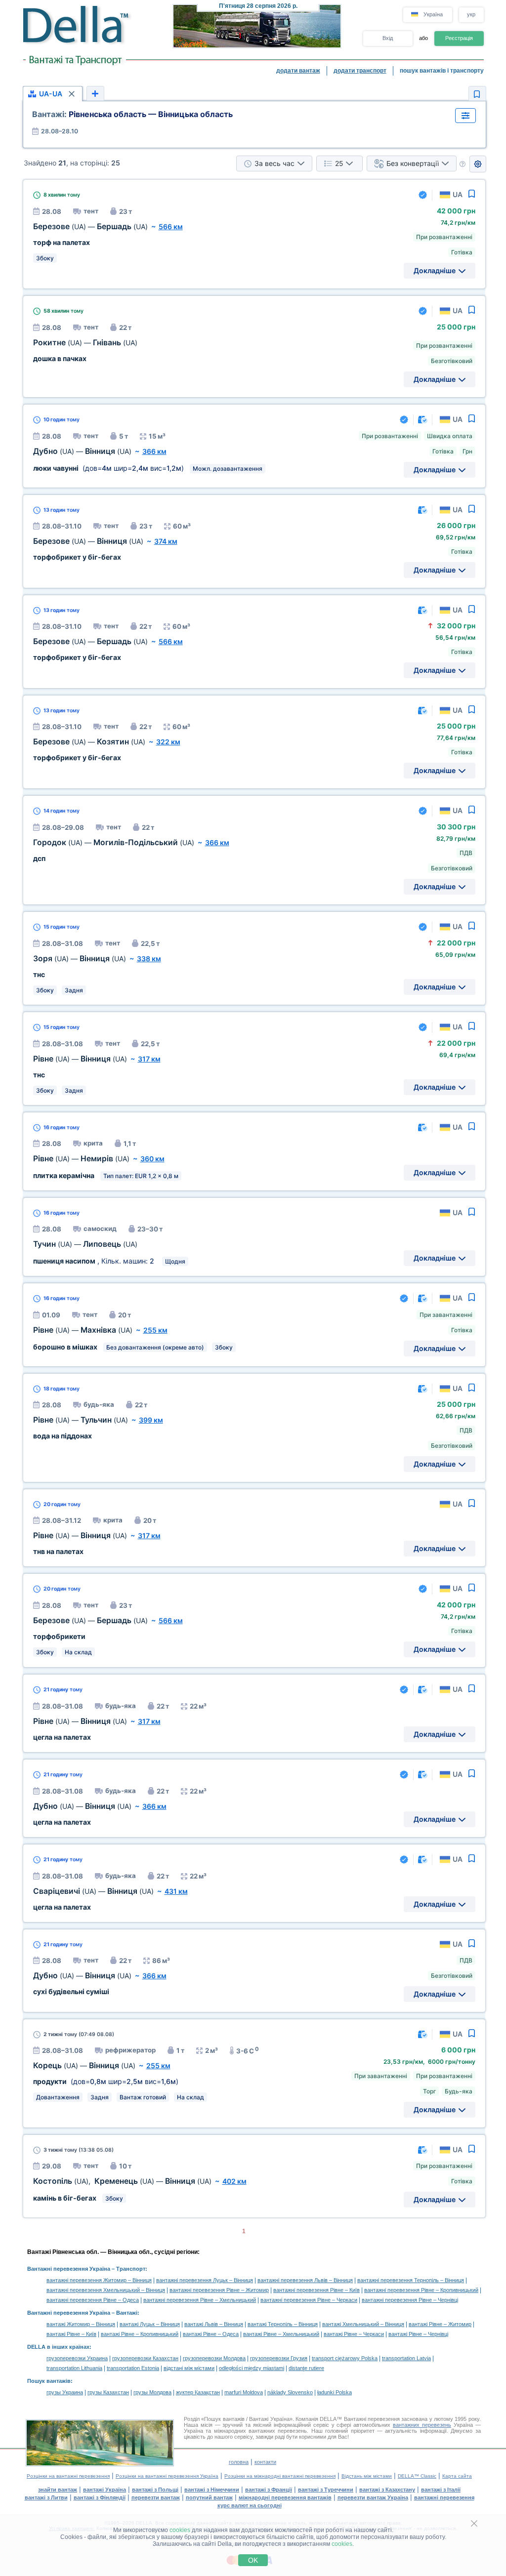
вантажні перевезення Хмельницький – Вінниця (106, 2290)
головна (239, 2462)
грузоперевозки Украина (77, 2358)
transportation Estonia (133, 2368)
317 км (149, 1059)
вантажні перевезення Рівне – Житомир (219, 2290)
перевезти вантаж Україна (373, 2497)
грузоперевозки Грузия (279, 2358)
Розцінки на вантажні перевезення (68, 2476)
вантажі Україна (105, 2490)
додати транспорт (360, 71)
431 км (176, 1891)
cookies (180, 2530)
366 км (154, 451)
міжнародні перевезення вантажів (285, 2497)
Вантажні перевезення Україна (69, 2269)
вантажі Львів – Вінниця (214, 2324)
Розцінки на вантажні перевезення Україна (167, 2476)
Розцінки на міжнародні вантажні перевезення (280, 2476)
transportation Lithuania (74, 2368)
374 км (166, 541)
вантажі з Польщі (155, 2490)
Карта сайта (457, 2476)
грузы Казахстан (108, 2392)
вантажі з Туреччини (326, 2490)
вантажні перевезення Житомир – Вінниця (99, 2280)
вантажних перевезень (422, 2425)
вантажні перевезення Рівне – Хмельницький (200, 2300)
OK (253, 2560)
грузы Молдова (152, 2392)
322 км (168, 742)
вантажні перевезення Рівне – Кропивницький (421, 2290)
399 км (151, 1420)
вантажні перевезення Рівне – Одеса (93, 2300)
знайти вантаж (58, 2490)
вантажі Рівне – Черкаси (354, 2334)
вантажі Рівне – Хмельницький (281, 2334)
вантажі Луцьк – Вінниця (150, 2324)
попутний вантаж (209, 2497)
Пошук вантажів (49, 2381)
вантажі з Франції (269, 2490)
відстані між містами (189, 2368)
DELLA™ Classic (417, 2476)
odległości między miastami (252, 2368)
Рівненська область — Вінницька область (132, 114)
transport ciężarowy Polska (345, 2358)
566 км (171, 226)
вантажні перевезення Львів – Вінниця (305, 2280)
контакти (265, 2462)
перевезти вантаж (156, 2497)
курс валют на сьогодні (250, 2505)
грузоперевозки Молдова (214, 2358)
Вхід (388, 38)
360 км (152, 1159)
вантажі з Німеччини (212, 2490)
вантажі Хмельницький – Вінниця (363, 2324)
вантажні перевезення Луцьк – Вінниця (205, 2280)
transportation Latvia (406, 2358)
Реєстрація (459, 38)
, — (122, 2181)
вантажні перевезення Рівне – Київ (316, 2290)
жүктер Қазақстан (198, 2392)
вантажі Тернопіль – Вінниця (283, 2324)
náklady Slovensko (290, 2392)
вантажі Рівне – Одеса (211, 2334)
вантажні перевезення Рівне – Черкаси (309, 2300)
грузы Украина (65, 2392)
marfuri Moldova (244, 2392)
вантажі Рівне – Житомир (440, 2324)
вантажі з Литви (46, 2497)
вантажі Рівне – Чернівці (418, 2334)
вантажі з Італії (441, 2490)
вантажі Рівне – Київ (71, 2334)
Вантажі (127, 2313)
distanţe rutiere (306, 2368)
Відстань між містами (367, 2476)
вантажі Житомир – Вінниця (81, 2324)
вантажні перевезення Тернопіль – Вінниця (411, 2280)
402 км (234, 2181)
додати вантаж (298, 71)
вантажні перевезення (444, 2497)
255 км (155, 1330)
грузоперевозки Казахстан (145, 2358)
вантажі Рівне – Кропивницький (140, 2334)
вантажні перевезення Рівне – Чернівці (410, 2300)
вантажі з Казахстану (387, 2490)
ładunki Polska (335, 2392)
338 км (149, 959)
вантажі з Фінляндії (100, 2497)
